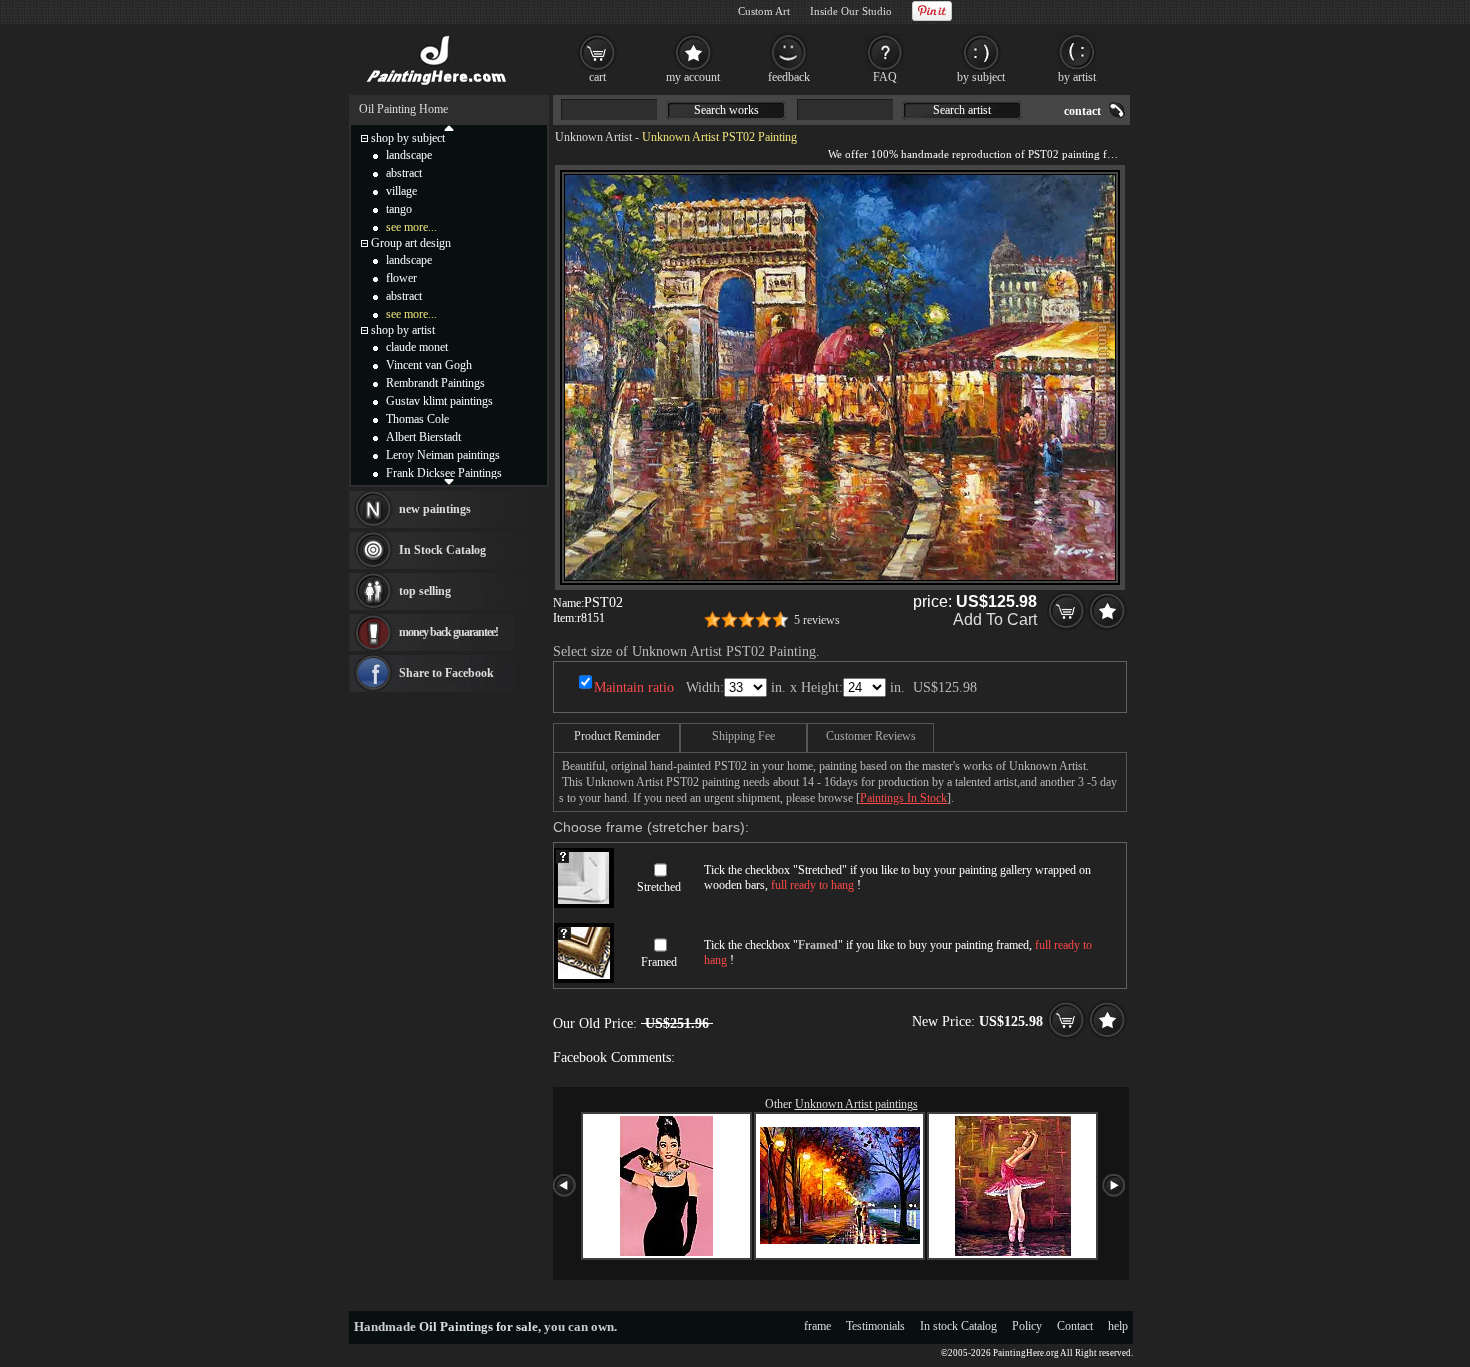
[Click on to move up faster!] (449, 127)
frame (817, 1326)
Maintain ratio (634, 687)
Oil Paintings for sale (478, 1326)
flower (401, 278)
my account (693, 77)
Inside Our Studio (851, 11)
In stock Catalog (958, 1326)
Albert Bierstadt (423, 437)
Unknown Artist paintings (856, 1104)
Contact (1075, 1326)
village (401, 191)
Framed (659, 962)
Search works (726, 110)
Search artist (962, 110)
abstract (404, 173)
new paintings (435, 509)
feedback (789, 77)
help (1118, 1326)
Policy (1027, 1326)
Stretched (659, 887)
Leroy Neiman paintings (443, 455)
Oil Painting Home (403, 109)
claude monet (417, 347)
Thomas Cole (417, 419)
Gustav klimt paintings (439, 401)
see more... (411, 227)
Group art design (411, 243)
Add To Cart (995, 619)
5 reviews (817, 620)
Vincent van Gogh (429, 365)
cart (597, 77)
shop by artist (403, 330)
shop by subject (408, 138)
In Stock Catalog (442, 550)
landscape (409, 155)
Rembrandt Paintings (435, 383)
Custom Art (764, 11)
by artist (1077, 77)
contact (1082, 111)
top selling (425, 591)
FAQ (885, 77)
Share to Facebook (446, 673)
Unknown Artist (593, 137)
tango (399, 209)
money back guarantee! (448, 632)
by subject (981, 77)
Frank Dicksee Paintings (444, 473)
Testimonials (875, 1326)
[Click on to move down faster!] (449, 481)
